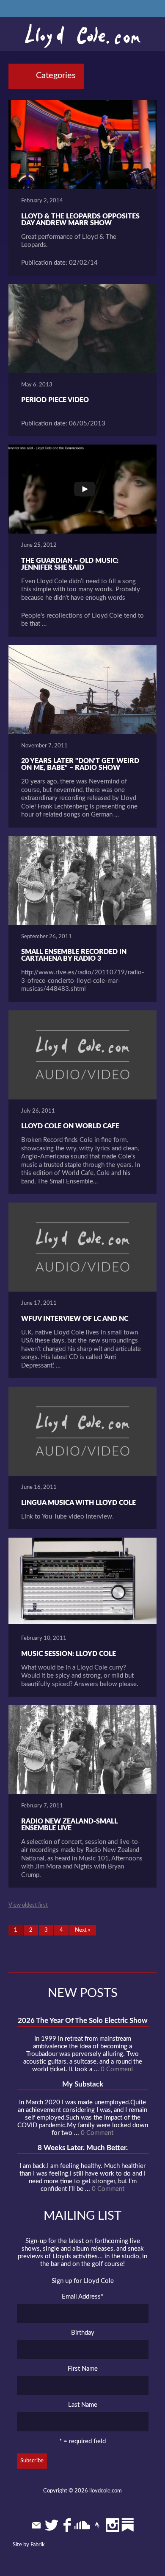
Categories (56, 76)
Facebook (67, 2525)
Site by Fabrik (29, 2545)
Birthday (83, 2333)
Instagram (113, 2525)
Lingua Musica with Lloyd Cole (78, 1503)
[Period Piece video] (82, 329)
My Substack (83, 2084)
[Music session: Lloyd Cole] (82, 1582)
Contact (36, 2525)
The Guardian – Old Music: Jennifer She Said (70, 564)
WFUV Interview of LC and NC (75, 1319)
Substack (128, 2525)
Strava (97, 2525)
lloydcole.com (106, 2491)
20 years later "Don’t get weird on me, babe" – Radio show (80, 764)
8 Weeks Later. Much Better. (83, 2148)
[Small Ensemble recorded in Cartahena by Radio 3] (82, 881)
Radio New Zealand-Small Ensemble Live (69, 1825)
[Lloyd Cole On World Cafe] (82, 1055)
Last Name (83, 2405)
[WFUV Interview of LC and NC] (82, 1247)
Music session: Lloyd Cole (69, 1654)
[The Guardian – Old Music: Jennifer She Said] (82, 489)
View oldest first (28, 1905)
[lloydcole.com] (82, 36)
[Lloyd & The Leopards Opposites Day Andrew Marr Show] (82, 145)
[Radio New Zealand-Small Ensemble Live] (82, 1750)
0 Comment (117, 2069)
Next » (83, 1930)
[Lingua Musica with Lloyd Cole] (82, 1431)
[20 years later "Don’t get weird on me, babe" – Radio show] (82, 690)
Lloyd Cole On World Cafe (70, 1126)
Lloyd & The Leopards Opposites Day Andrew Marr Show (80, 220)
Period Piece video (55, 400)
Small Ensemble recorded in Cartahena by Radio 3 (74, 955)
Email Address (82, 2297)
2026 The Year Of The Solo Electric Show (83, 2021)
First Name (83, 2369)
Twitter (52, 2525)
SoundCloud (82, 2525)
